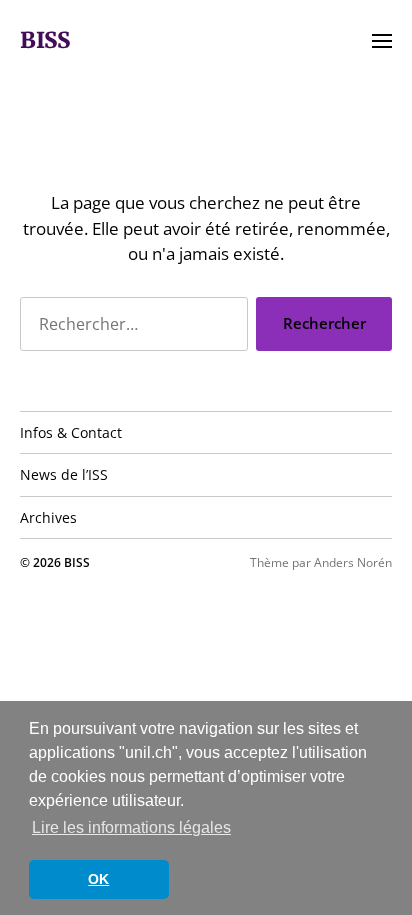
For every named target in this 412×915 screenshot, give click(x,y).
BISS (45, 40)
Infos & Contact (71, 432)
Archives (48, 517)
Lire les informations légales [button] (131, 827)
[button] (382, 40)
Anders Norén (353, 562)
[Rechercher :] (130, 328)
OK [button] (98, 879)
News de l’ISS (64, 474)
